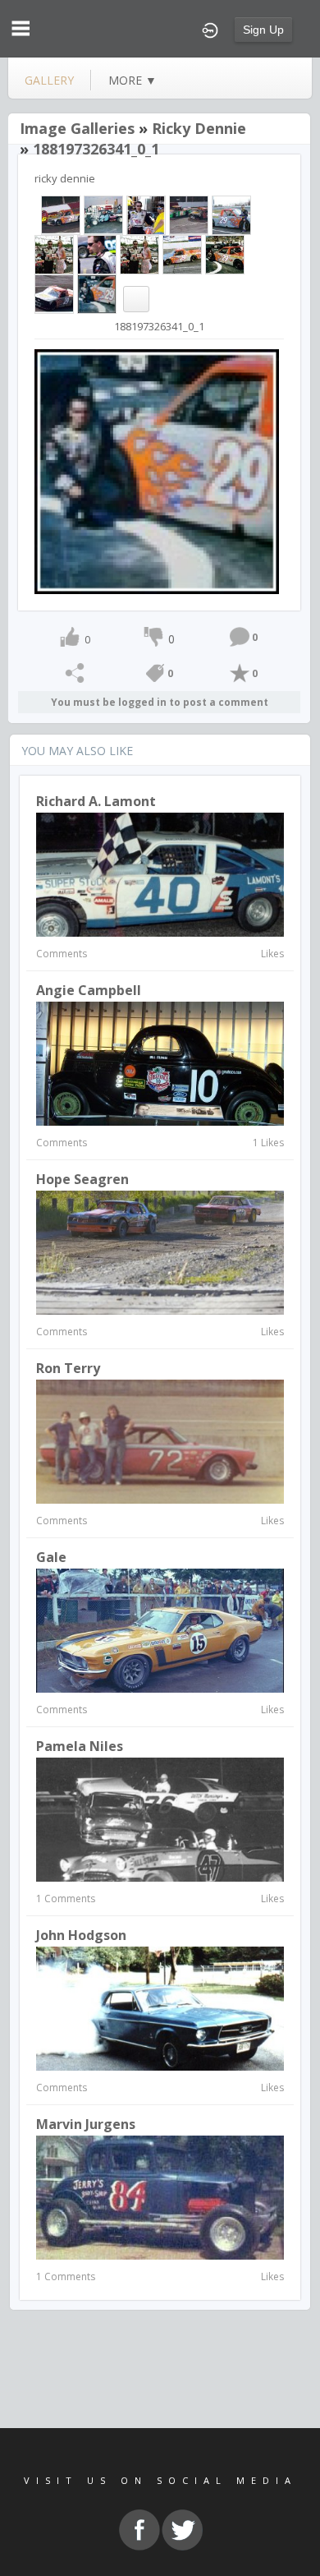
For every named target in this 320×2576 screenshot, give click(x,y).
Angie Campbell (89, 990)
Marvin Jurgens (86, 2124)
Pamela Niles (80, 1746)
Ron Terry (68, 1368)
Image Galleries (77, 128)
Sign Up (263, 30)
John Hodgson (81, 1935)
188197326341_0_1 (96, 149)
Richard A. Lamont (96, 801)
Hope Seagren (82, 1179)
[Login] (210, 29)
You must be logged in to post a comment (160, 702)
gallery (49, 80)
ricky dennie (199, 128)
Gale (51, 1557)
